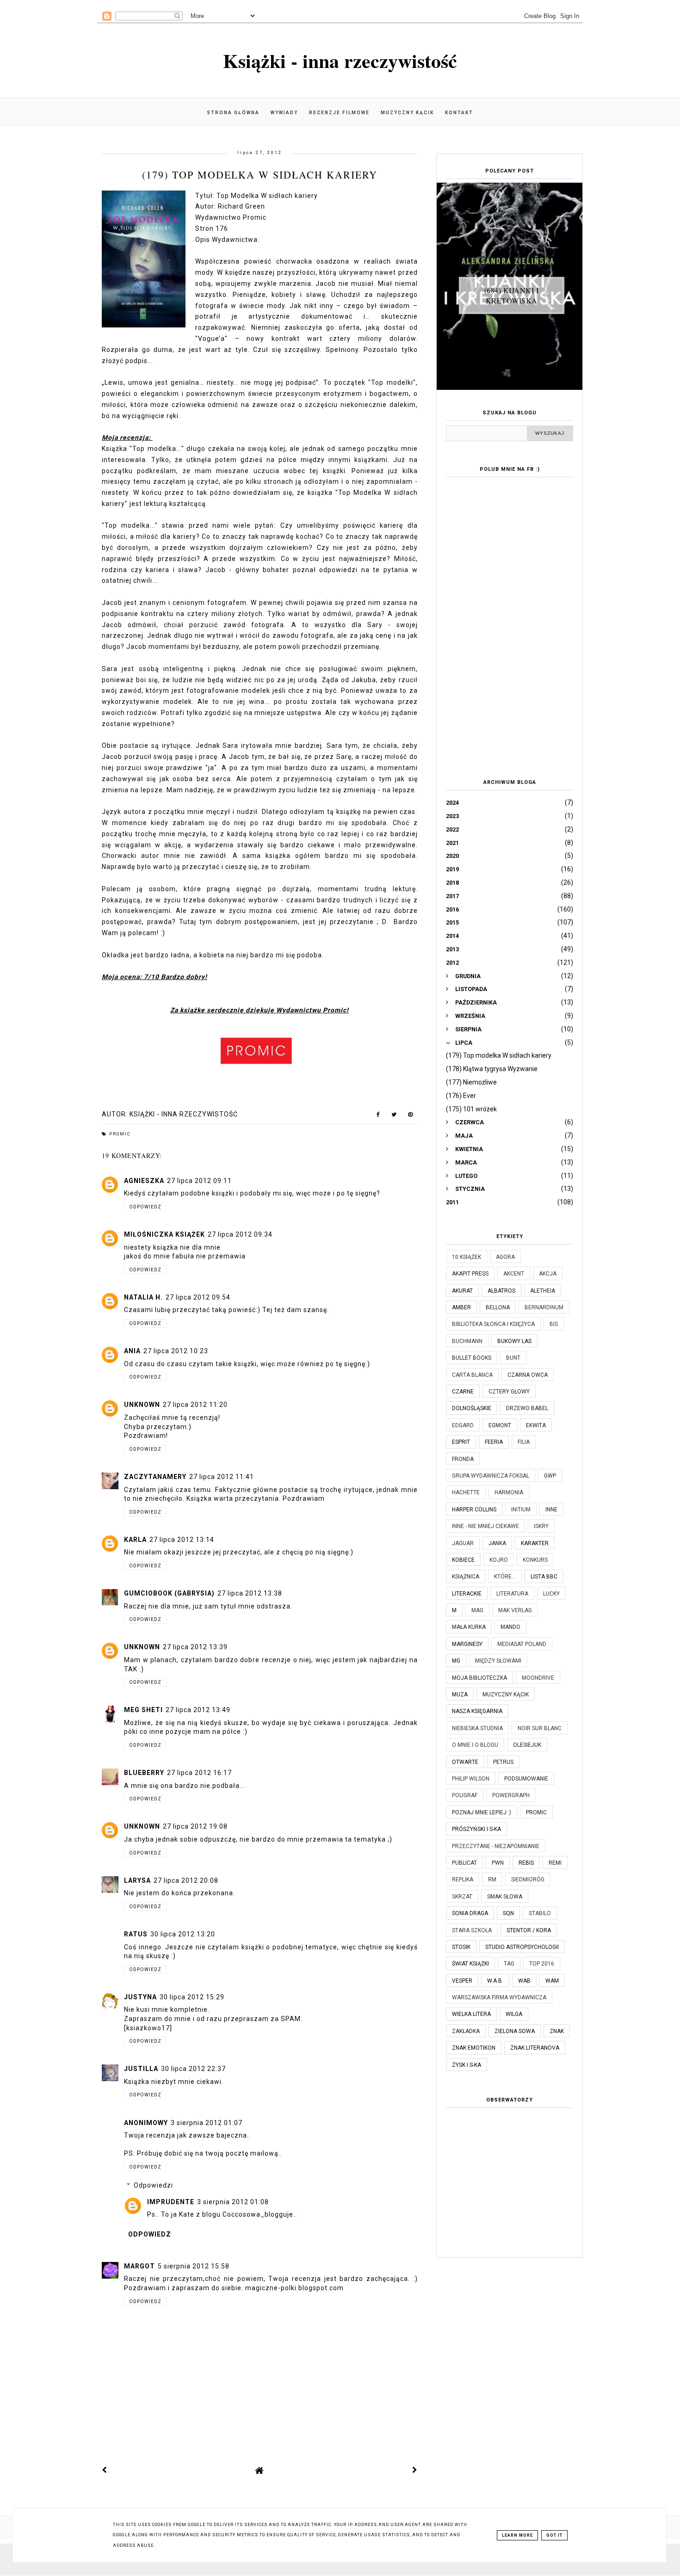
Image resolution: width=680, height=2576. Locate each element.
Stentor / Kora (529, 1930)
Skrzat (462, 1897)
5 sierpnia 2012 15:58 (194, 2266)
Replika (463, 1880)
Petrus (503, 1762)
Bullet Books (472, 1358)
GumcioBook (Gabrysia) (169, 1593)
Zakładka (466, 2031)
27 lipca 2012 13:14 (182, 1540)
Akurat (462, 1291)
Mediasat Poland (522, 1644)
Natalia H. (143, 1297)
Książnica (466, 1577)
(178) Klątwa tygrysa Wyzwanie (492, 1069)
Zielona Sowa (515, 2031)
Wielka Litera (471, 2014)
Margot (139, 2266)
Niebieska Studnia (477, 1728)
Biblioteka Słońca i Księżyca (493, 1324)
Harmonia (509, 1492)
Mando (510, 1627)
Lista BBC (544, 1577)
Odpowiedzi (153, 2185)
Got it (554, 2535)
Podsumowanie (526, 1779)
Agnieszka (144, 1181)
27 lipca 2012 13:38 (250, 1593)
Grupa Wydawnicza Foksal (491, 1476)
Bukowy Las (514, 1341)
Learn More (517, 2535)
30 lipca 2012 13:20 (183, 1934)
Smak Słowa (505, 1897)
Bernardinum (544, 1307)
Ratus (136, 1934)
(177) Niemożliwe (471, 1082)
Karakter (535, 1543)
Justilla (141, 2069)
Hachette (466, 1492)
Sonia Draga (470, 1913)
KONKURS (535, 1560)
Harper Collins (474, 1510)
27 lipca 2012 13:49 (198, 1710)
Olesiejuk (527, 1745)
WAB (524, 1981)
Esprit (461, 1442)
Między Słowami (498, 1661)
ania (132, 1351)
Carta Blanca (472, 1375)
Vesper (462, 1981)
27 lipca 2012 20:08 (186, 1880)
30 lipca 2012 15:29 (192, 1997)
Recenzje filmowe (339, 113)
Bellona (498, 1307)
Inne (551, 1510)
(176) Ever (461, 1096)
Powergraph (511, 1795)
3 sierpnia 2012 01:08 (233, 2202)
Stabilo (540, 1913)
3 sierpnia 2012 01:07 (207, 2123)
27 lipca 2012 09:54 (198, 1297)
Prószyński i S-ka (476, 1829)
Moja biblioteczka (479, 1678)
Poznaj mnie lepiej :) (482, 1812)
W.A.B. (495, 1981)
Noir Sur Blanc (540, 1728)
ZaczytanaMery (155, 1477)
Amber (461, 1307)
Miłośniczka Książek (164, 1234)
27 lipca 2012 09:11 (199, 1181)
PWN (498, 1863)
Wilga (514, 2014)
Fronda (463, 1459)
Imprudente (171, 2202)
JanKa (497, 1543)
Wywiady (284, 113)
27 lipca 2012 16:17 (199, 1773)
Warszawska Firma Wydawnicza (499, 1997)
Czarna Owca (528, 1375)
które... (505, 1577)
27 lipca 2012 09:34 (240, 1234)
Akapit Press (470, 1274)
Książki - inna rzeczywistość (340, 60)
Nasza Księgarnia (477, 1711)
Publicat (464, 1863)
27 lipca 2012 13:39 (195, 1647)
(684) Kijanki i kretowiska (512, 295)
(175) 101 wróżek (471, 1109)
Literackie (467, 1594)
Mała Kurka (469, 1627)
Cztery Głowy (509, 1392)
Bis (554, 1324)
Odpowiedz (145, 1207)
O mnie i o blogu (475, 1745)
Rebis (526, 1863)
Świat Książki (470, 1964)
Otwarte (465, 1762)
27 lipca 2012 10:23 (176, 1351)
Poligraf (465, 1795)
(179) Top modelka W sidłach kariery (499, 1055)
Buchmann (467, 1341)
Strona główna (233, 113)
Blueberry (144, 1773)
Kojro (499, 1560)
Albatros (501, 1291)
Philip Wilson (471, 1779)
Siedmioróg (528, 1880)
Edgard (463, 1425)
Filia (524, 1442)
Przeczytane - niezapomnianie (496, 1846)
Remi (555, 1863)
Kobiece (463, 1560)
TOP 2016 (542, 1964)
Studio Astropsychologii (522, 1947)
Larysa (137, 1880)
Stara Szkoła (472, 1930)
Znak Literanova (535, 2048)
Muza (460, 1695)
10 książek (467, 1257)
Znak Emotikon (474, 2048)
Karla (135, 1540)
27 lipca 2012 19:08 (195, 1826)
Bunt (513, 1358)
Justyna (140, 1997)
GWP (550, 1476)
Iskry (541, 1526)
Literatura (512, 1594)
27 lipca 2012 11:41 (222, 1477)
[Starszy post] (415, 2470)
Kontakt (459, 113)
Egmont (500, 1425)
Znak (557, 2031)
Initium (521, 1510)
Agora (505, 1257)
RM (492, 1880)
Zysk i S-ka (467, 2065)
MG (456, 1661)
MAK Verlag (515, 1610)
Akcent (514, 1274)
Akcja (548, 1274)
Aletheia (543, 1291)
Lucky (551, 1594)
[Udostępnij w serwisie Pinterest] (411, 1116)
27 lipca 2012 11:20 (195, 1405)
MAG (477, 1610)
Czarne (463, 1392)
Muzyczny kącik (407, 113)
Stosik (461, 1947)
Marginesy (467, 1644)
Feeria (494, 1442)
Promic (120, 1134)
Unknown (142, 1405)
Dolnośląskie (472, 1408)
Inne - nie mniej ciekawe (485, 1526)
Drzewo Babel (527, 1408)
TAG (509, 1964)
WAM (552, 1981)
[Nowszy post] (105, 2470)
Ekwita (536, 1425)
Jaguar (463, 1543)
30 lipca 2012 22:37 (193, 2069)
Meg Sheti (143, 1710)
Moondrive (538, 1678)
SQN (508, 1913)
